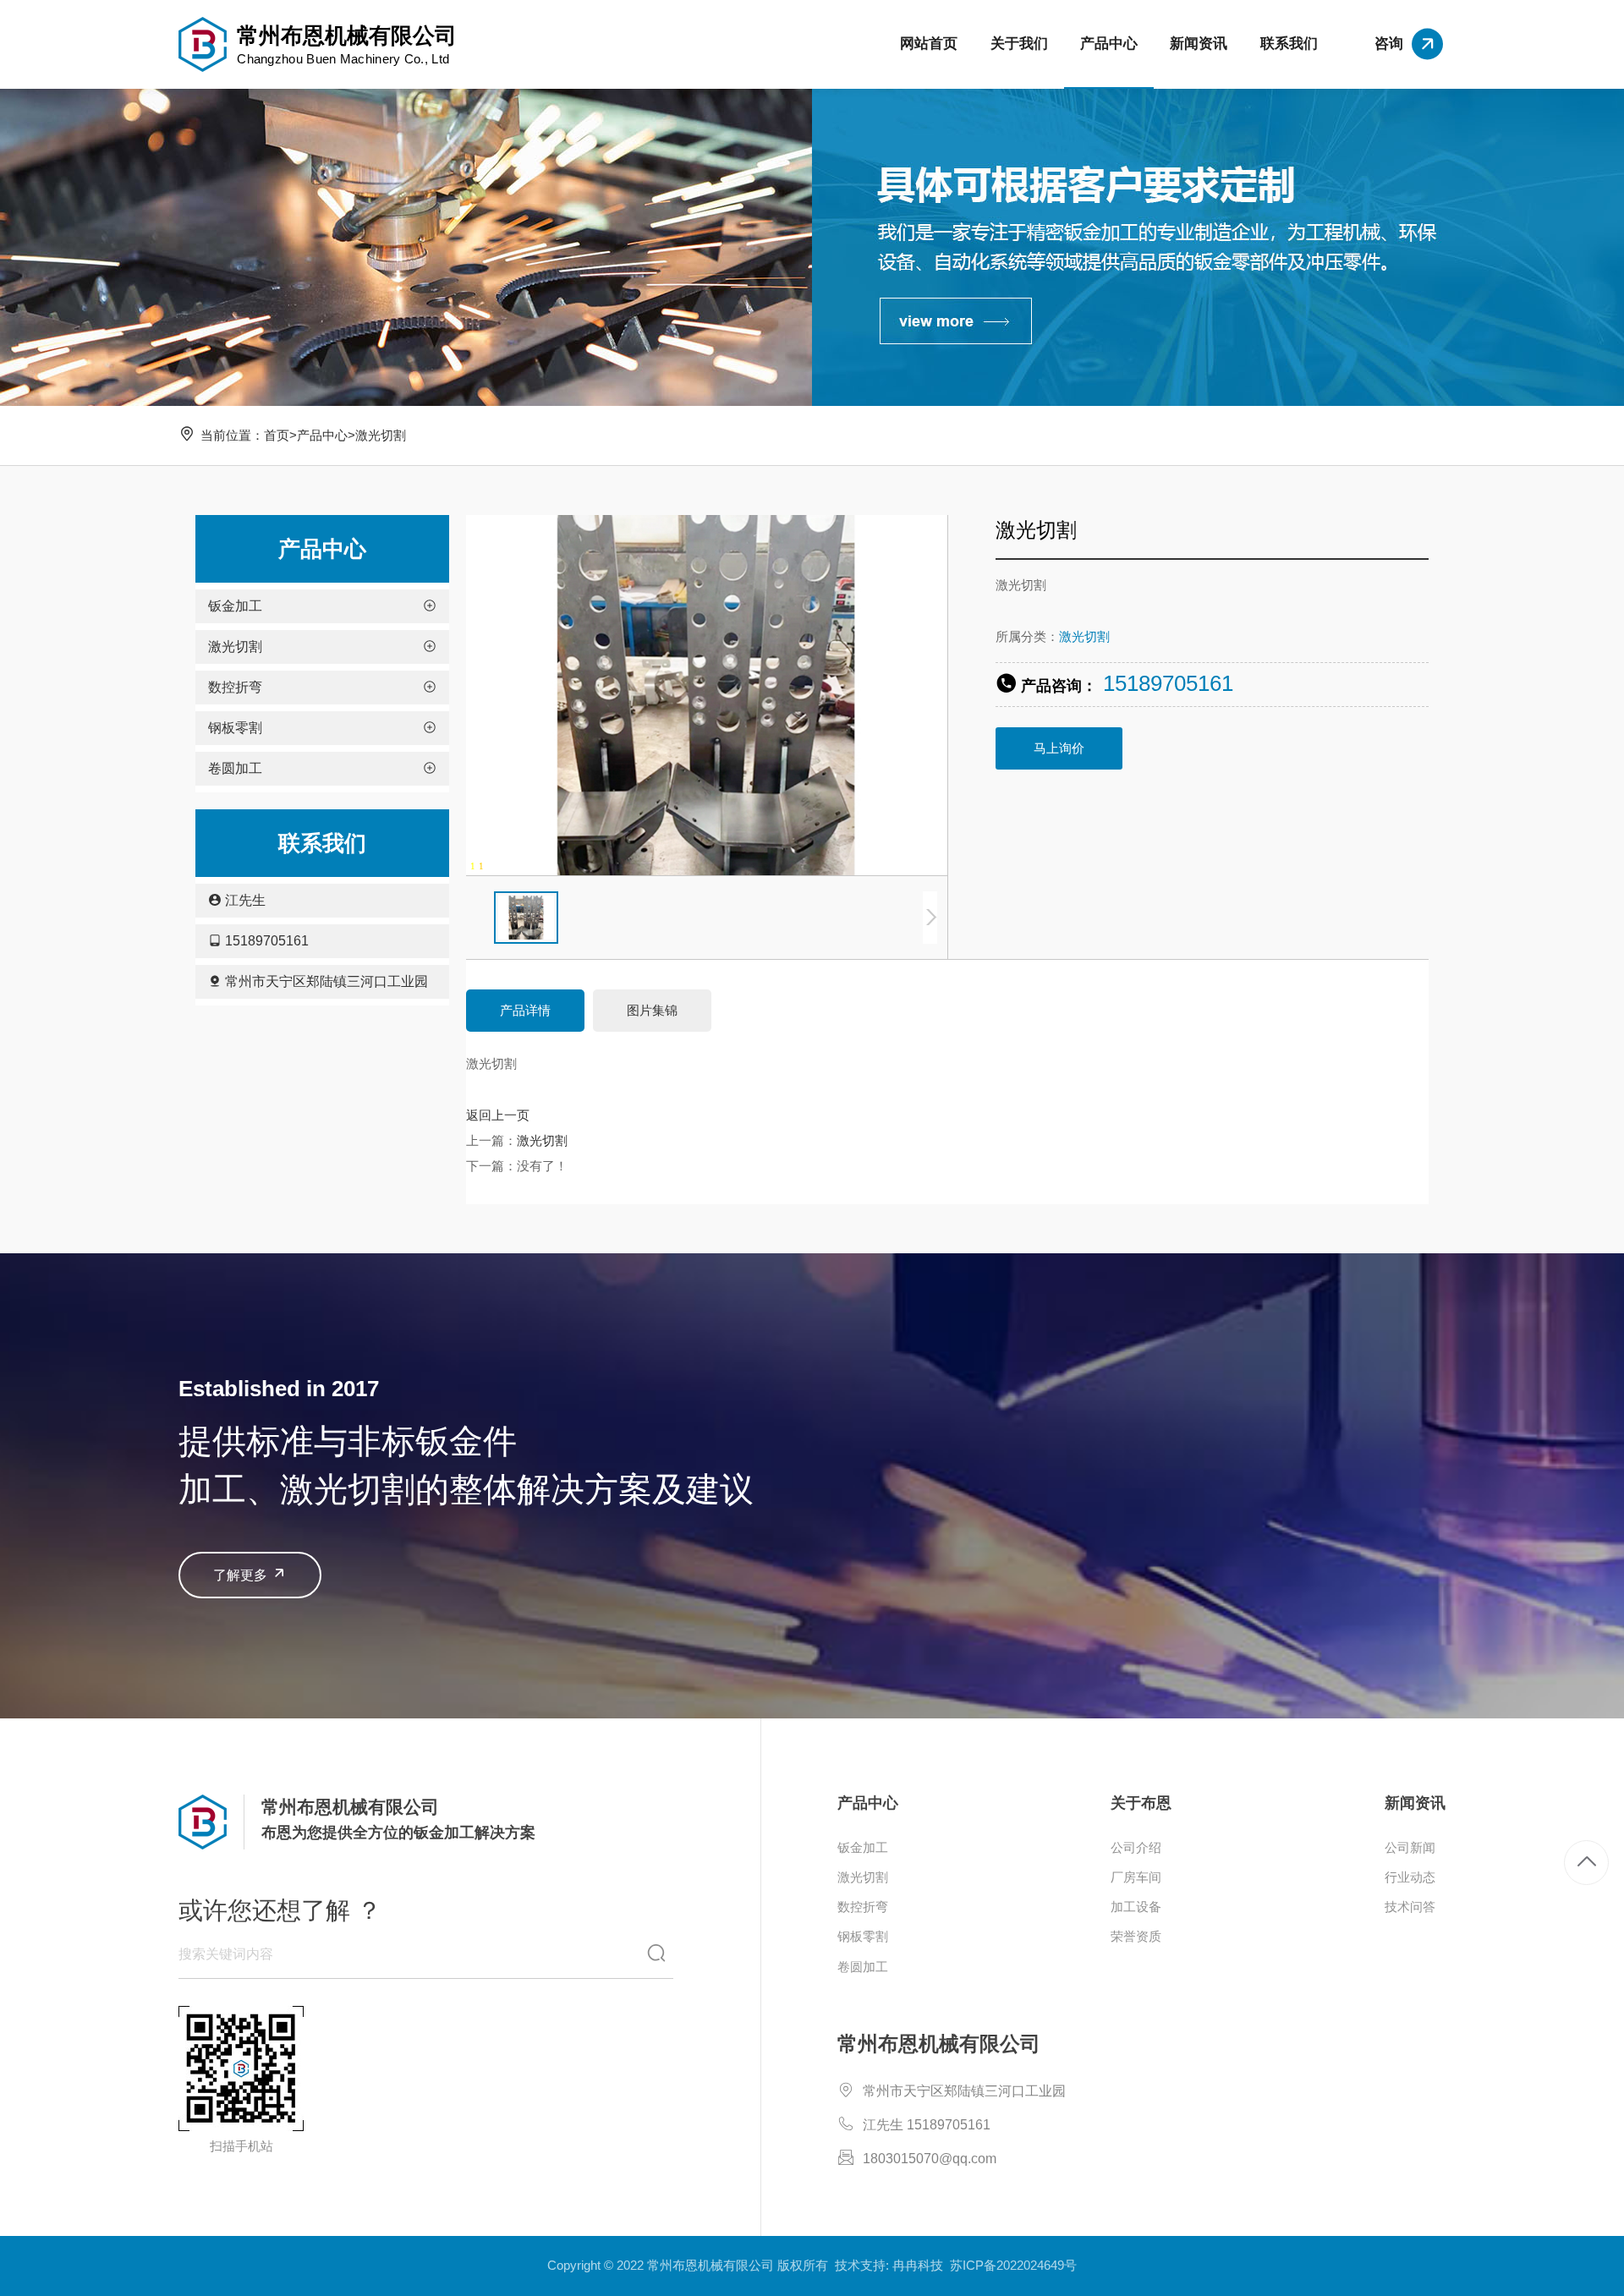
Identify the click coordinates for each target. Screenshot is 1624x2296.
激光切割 (381, 435)
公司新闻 (1410, 1847)
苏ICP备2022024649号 (1013, 2265)
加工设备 (1136, 1907)
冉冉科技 (918, 2265)
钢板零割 (863, 1936)
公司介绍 (1136, 1847)
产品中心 (322, 435)
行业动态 (1410, 1877)
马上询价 (1059, 748)
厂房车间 (1136, 1877)
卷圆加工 (863, 1967)
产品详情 (525, 1010)
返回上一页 (498, 1115)
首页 (277, 435)
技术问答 (1410, 1907)
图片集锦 (652, 1010)
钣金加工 (863, 1847)
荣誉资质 (1136, 1936)
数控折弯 (863, 1907)
